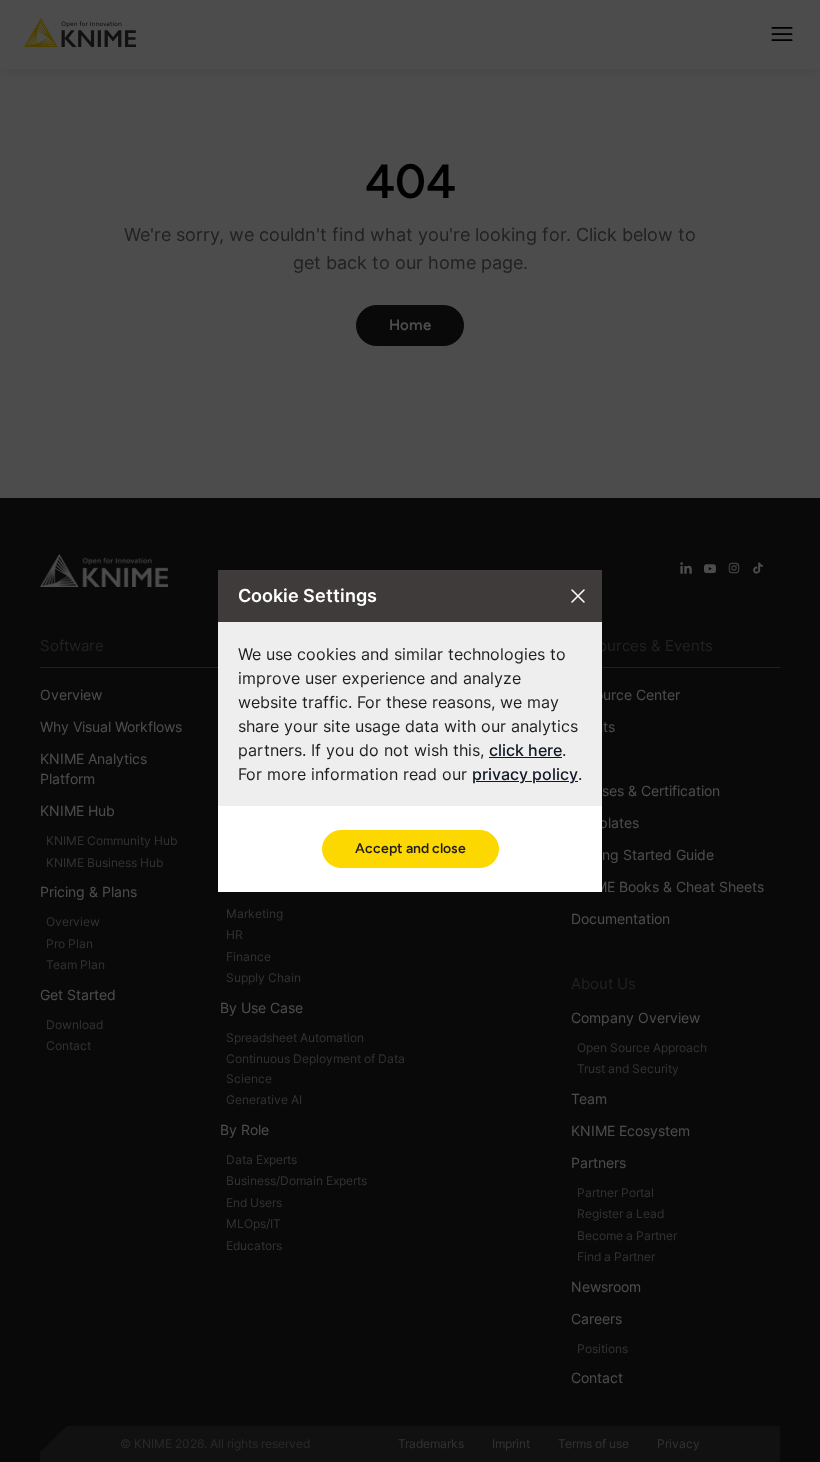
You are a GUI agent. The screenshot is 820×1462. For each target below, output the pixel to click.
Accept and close (410, 848)
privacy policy (525, 774)
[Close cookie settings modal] (578, 596)
